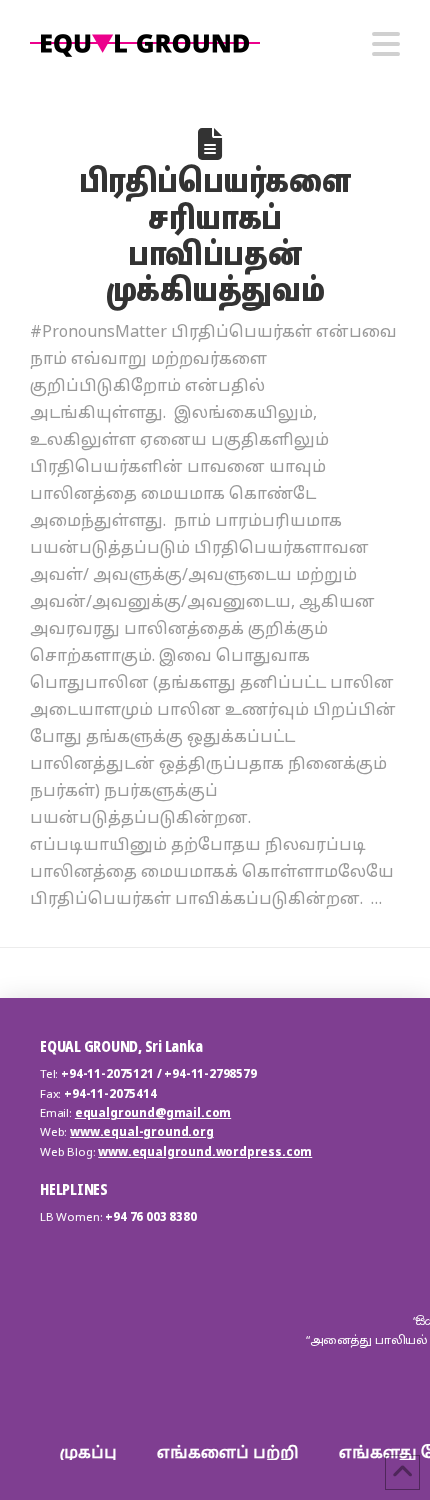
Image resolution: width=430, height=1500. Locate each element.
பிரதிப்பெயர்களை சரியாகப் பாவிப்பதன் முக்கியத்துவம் (215, 234)
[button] (386, 44)
